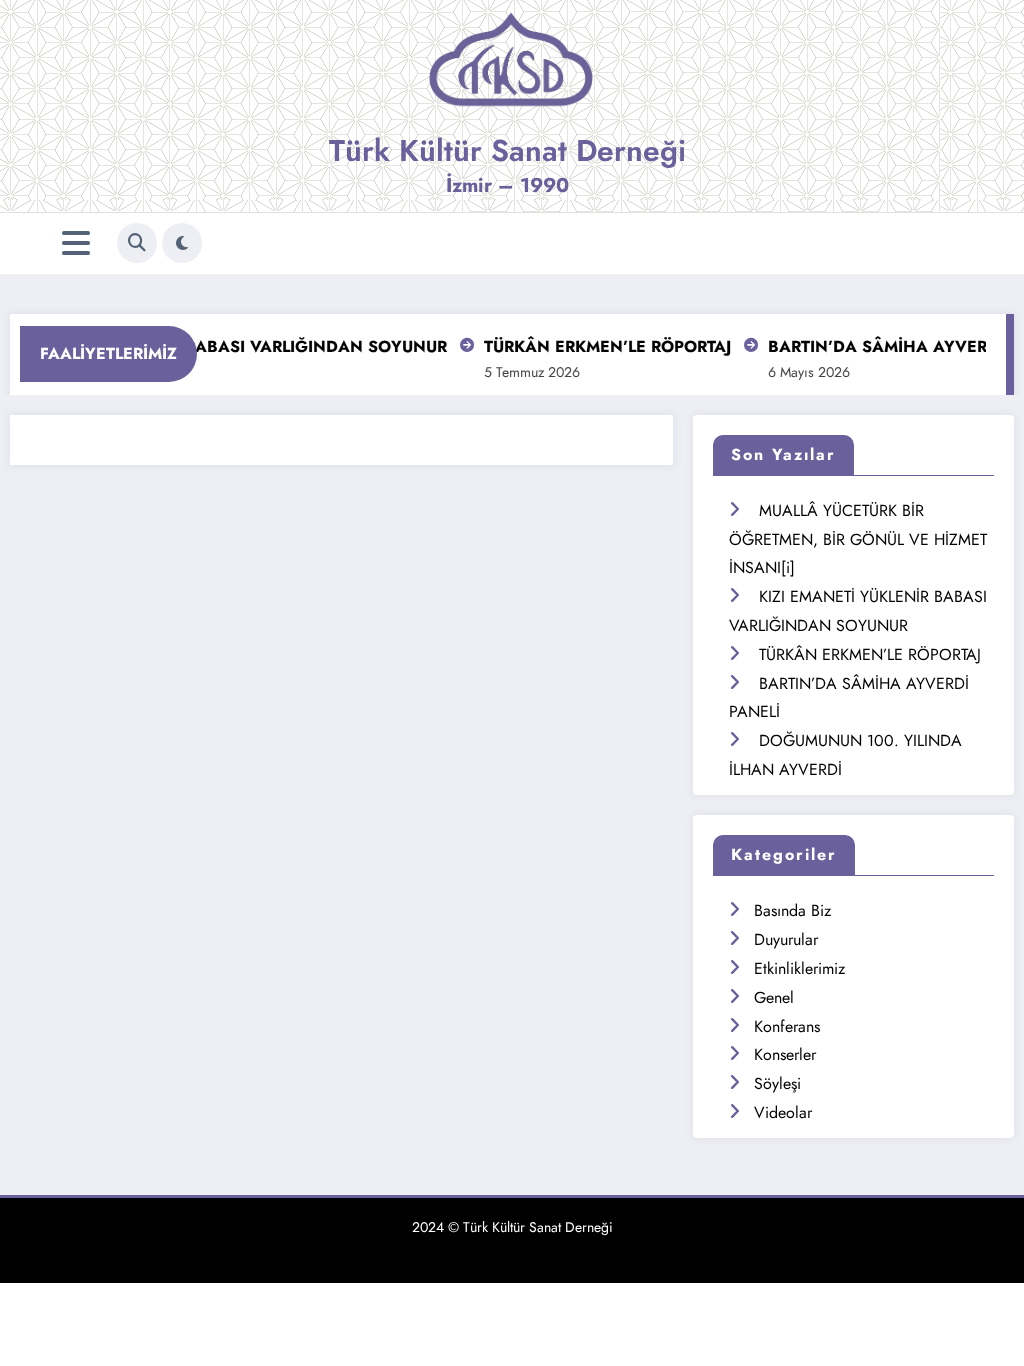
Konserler (785, 1054)
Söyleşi (777, 1083)
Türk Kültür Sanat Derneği (507, 150)
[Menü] (76, 243)
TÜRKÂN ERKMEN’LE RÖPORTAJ (594, 346)
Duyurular (786, 939)
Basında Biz (792, 910)
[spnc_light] (182, 243)
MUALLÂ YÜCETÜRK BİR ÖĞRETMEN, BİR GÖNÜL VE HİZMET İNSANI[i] (858, 539)
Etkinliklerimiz (799, 968)
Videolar (783, 1112)
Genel (774, 997)
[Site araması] (137, 243)
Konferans (787, 1026)
